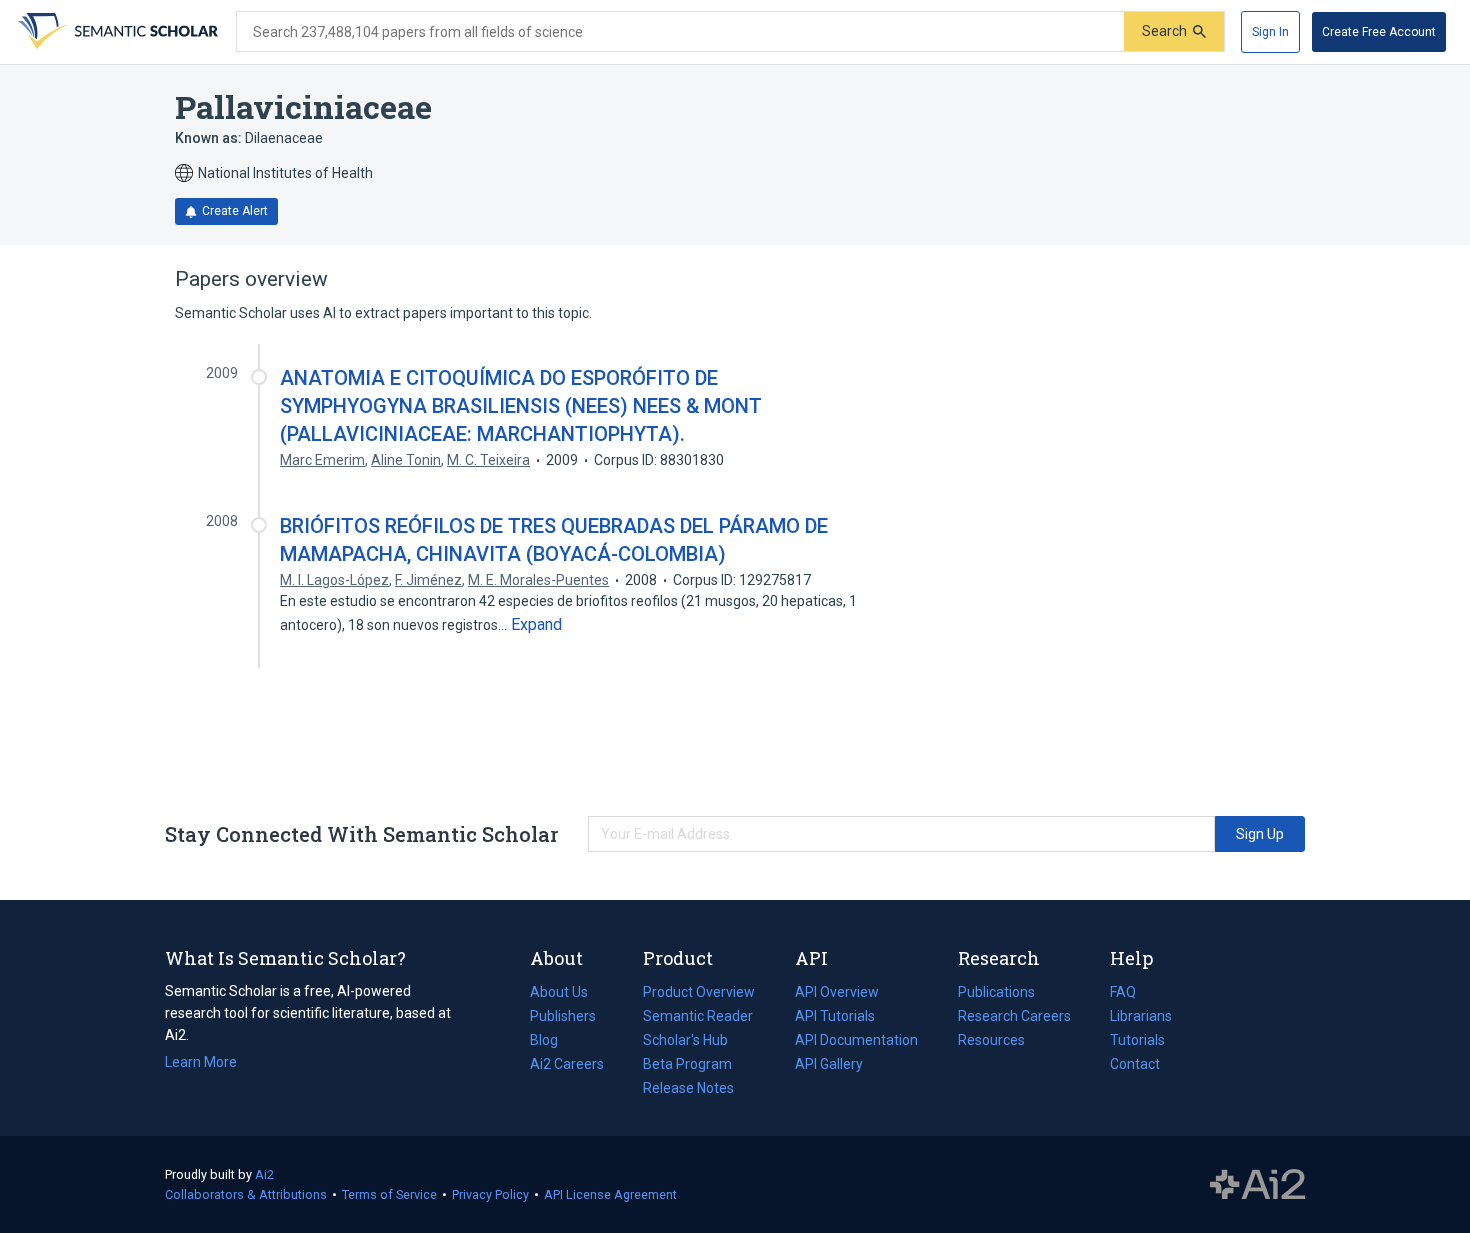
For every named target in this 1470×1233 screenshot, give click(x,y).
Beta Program (687, 1064)
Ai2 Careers (567, 1066)
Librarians (1141, 1016)
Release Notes (688, 1088)
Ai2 (264, 1174)
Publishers (563, 1016)
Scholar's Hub (685, 1040)
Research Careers (1014, 1018)
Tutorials (1137, 1040)
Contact (1135, 1064)
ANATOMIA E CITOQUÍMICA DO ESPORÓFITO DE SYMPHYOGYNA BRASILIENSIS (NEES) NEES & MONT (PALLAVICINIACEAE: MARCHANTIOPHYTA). (521, 406)
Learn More (201, 1062)
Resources (991, 1042)
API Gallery (829, 1064)
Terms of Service (389, 1194)
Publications (996, 994)
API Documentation (856, 1042)
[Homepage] (116, 32)
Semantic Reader (698, 1016)
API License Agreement (610, 1194)
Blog (552, 1042)
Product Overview (699, 992)
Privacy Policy (490, 1194)
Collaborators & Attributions (246, 1194)
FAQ (1123, 992)
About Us (559, 992)
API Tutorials (835, 1016)
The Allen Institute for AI (1257, 1185)
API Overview (837, 992)
